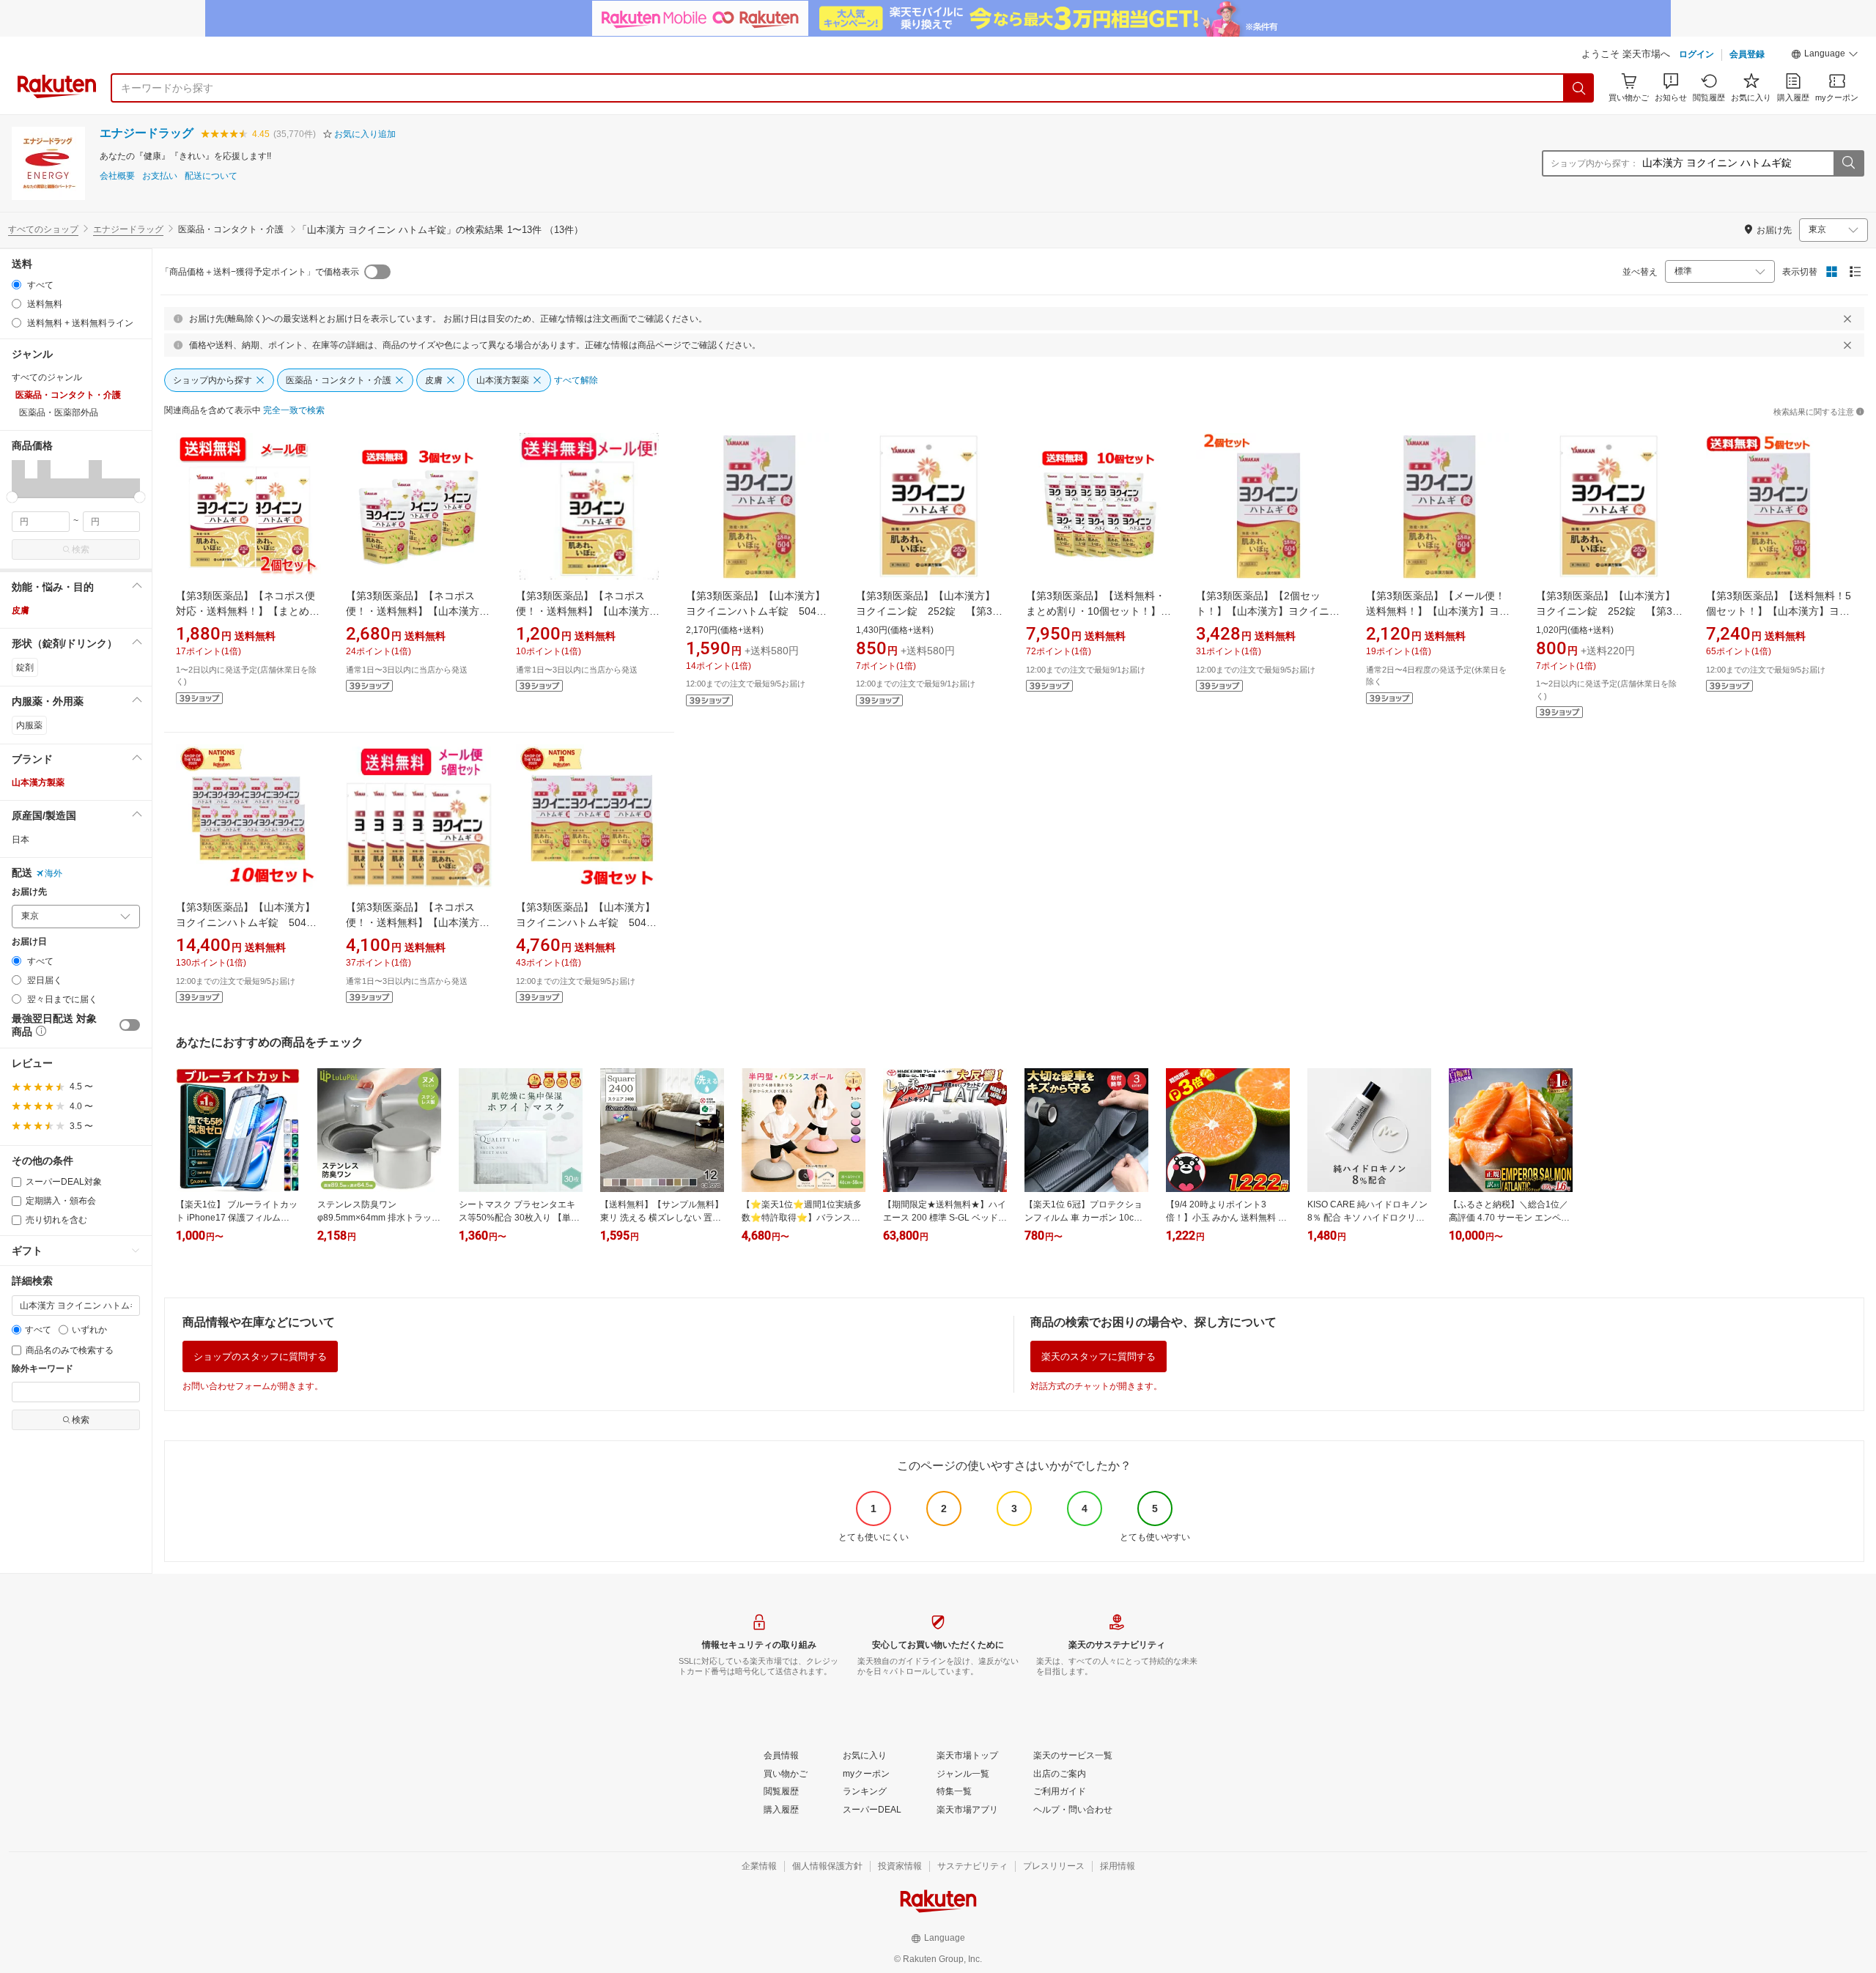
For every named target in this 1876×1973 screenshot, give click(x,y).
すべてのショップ (43, 229)
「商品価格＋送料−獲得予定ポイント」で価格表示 (260, 272)
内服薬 (29, 725)
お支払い (160, 176)
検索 (81, 549)
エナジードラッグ (147, 133)
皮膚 (21, 610)
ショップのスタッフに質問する (260, 1356)
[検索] (1579, 88)
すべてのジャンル (47, 377)
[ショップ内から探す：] (1848, 163)
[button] (1825, 56)
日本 (21, 840)
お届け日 (29, 942)
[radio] (16, 285)
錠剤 (25, 667)
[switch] (130, 1025)
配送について (211, 176)
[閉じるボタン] (1847, 319)
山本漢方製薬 (38, 782)
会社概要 (117, 176)
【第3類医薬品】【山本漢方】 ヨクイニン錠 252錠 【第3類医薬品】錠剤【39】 (931, 611)
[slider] (12, 497)
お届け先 (29, 892)
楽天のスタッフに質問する (1098, 1356)
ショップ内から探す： (1595, 163)
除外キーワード (43, 1369)
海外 (53, 873)
